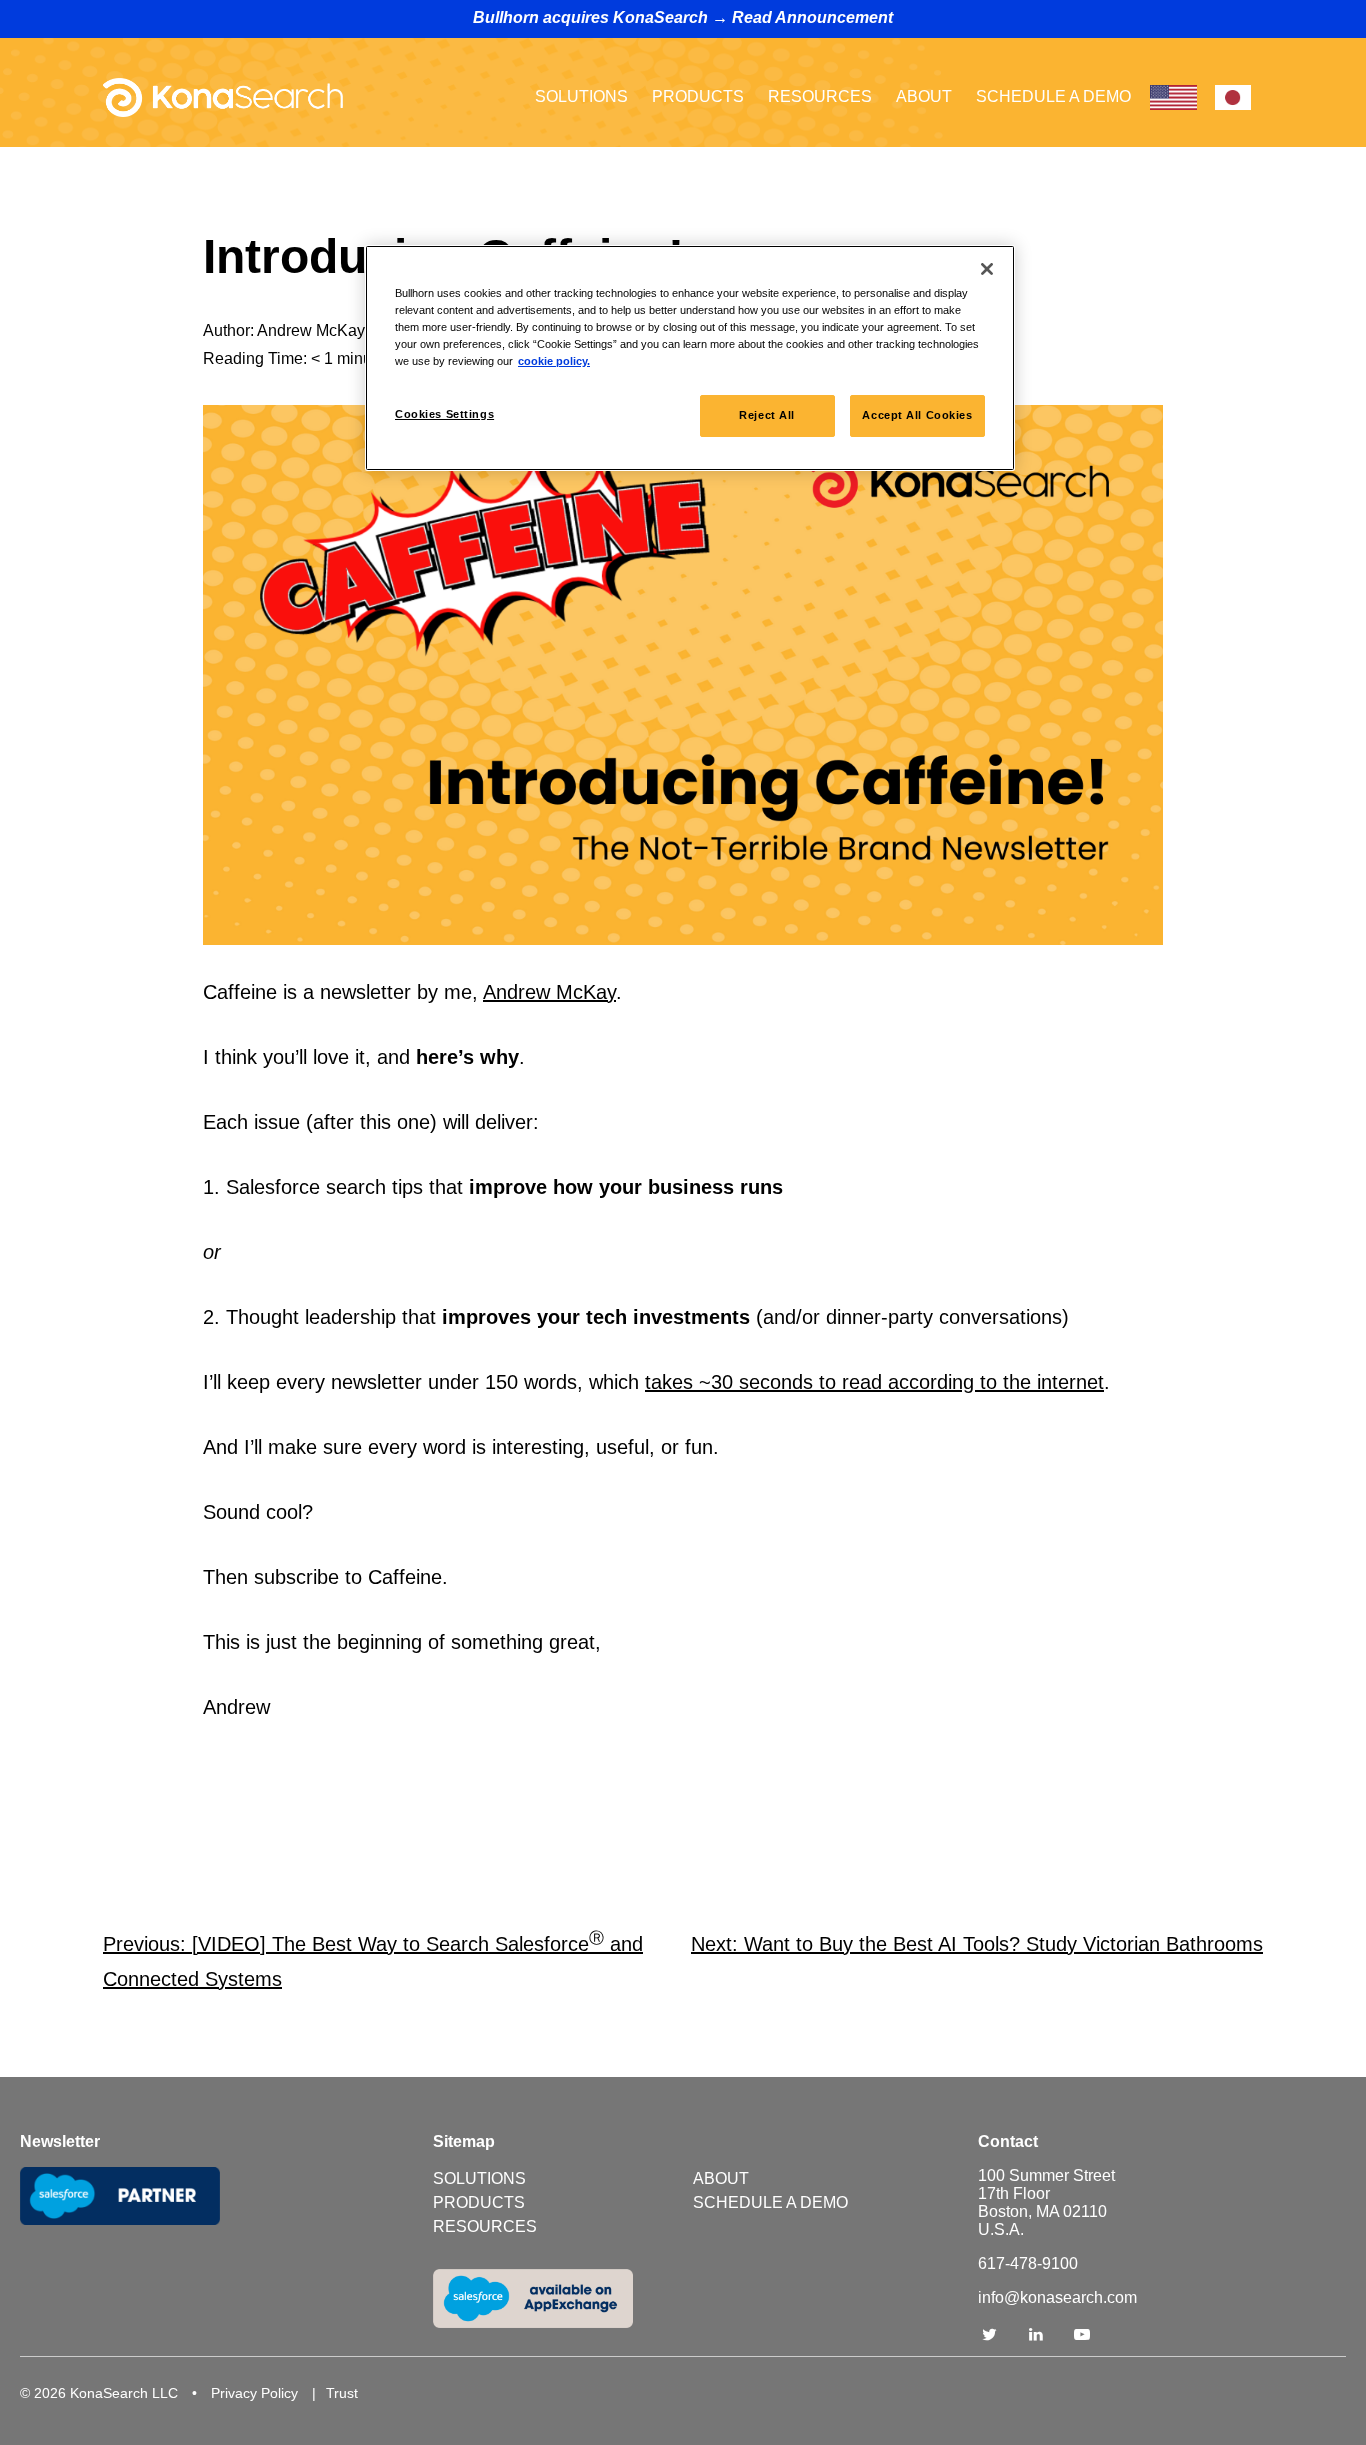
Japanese (1233, 97)
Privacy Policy (254, 2393)
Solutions (581, 96)
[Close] (987, 269)
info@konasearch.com (1057, 2297)
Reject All (767, 415)
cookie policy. (554, 361)
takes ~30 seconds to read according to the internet (874, 1382)
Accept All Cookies (917, 415)
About (924, 96)
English (1173, 97)
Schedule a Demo (1053, 96)
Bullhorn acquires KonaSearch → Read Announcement (683, 17)
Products (698, 96)
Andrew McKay (549, 992)
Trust (342, 2393)
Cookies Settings (444, 414)
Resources (820, 96)
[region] (690, 358)
